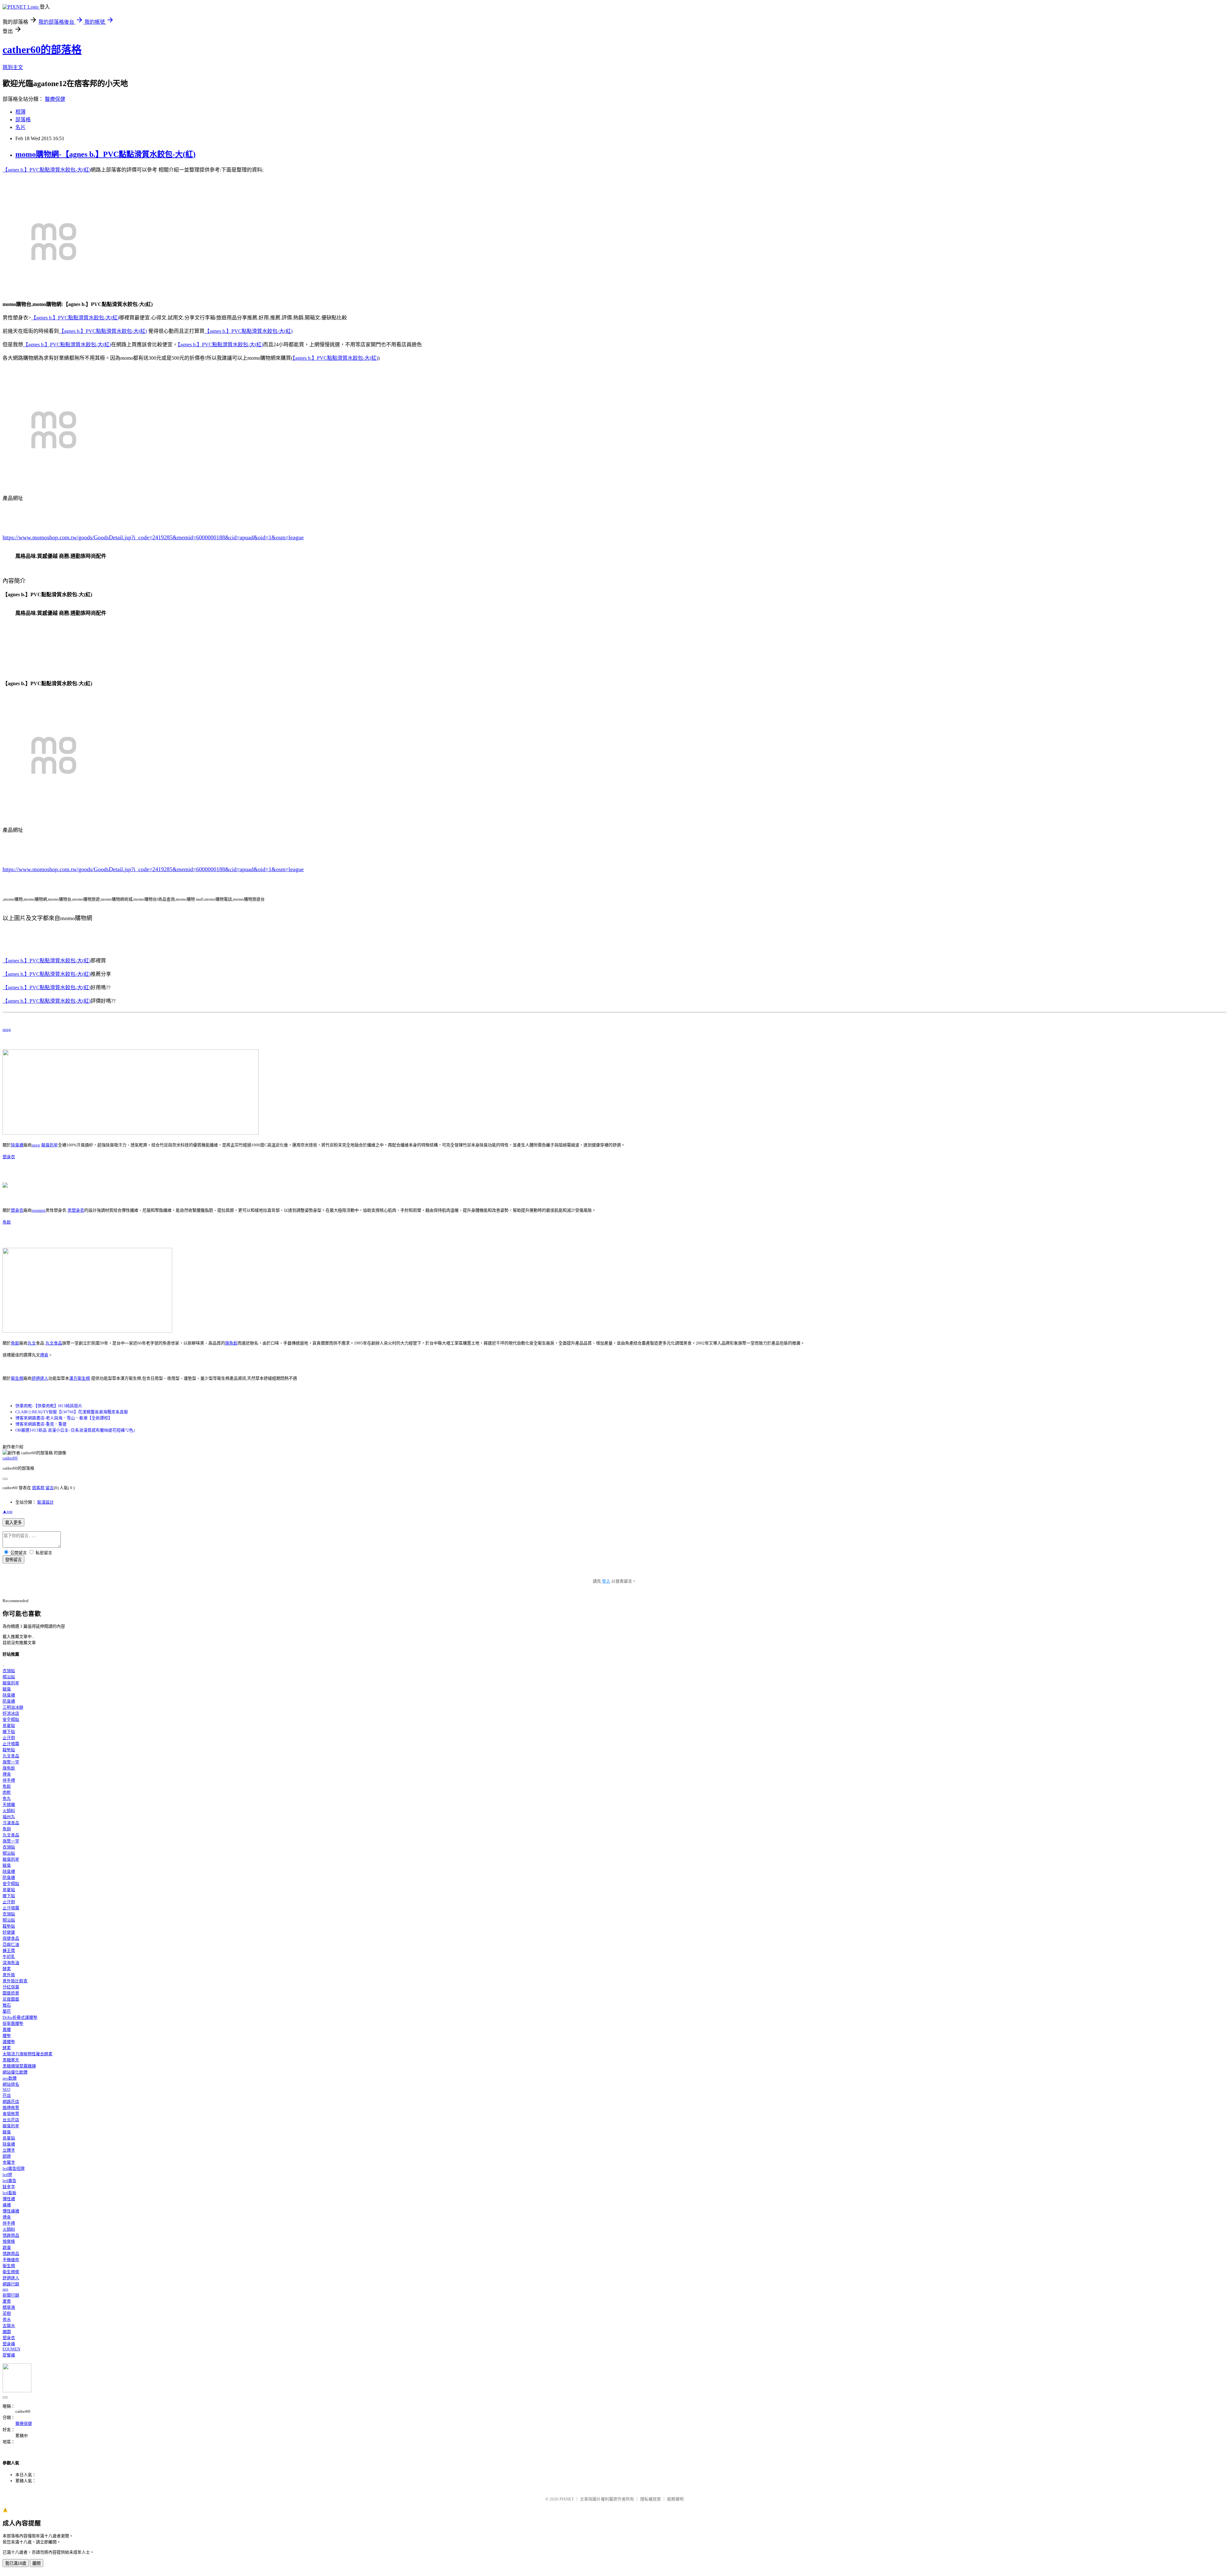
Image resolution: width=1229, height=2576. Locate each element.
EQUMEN (11, 2349)
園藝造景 (11, 1993)
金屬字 (9, 2162)
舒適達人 (40, 1378)
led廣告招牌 (14, 2168)
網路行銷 (11, 2284)
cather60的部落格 (42, 50)
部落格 (23, 120)
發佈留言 (13, 1560)
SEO (6, 2089)
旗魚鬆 (231, 1343)
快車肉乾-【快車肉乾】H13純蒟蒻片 (49, 1406)
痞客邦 (38, 1488)
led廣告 (9, 2181)
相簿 (20, 112)
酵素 (7, 1969)
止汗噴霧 (11, 1744)
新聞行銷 (11, 2295)
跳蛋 (7, 2247)
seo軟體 (10, 2078)
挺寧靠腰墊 (13, 2023)
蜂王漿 (9, 1950)
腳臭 (7, 1689)
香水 (7, 2319)
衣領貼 (9, 1671)
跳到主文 (13, 67)
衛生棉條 (11, 2272)
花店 (7, 2095)
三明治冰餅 (13, 1707)
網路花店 (11, 2102)
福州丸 (9, 1817)
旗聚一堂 (11, 1762)
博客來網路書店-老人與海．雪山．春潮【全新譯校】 (64, 1418)
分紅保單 (11, 1987)
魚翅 (7, 1829)
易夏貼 (9, 1725)
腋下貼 (9, 1732)
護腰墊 (9, 2042)
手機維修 (11, 2260)
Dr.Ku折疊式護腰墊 (20, 2017)
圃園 (7, 2332)
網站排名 (11, 2084)
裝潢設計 (45, 1502)
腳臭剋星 (50, 1145)
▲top (8, 1511)
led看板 (9, 2193)
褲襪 (7, 2205)
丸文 (32, 1343)
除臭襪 (17, 1145)
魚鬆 (7, 1222)
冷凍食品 (11, 1823)
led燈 (7, 2175)
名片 (20, 127)
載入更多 (13, 1523)
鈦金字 (9, 2187)
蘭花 (7, 2011)
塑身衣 (9, 1157)
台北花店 (11, 2120)
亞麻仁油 (11, 1944)
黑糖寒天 (11, 2060)
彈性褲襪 (11, 2211)
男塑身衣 (76, 1210)
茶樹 (7, 2313)
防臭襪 (9, 1701)
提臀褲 (9, 2355)
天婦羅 (9, 1805)
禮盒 (44, 1355)
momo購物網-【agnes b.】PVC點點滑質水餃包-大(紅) (105, 154)
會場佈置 (11, 2114)
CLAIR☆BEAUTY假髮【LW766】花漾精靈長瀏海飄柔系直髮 (72, 1412)
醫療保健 (55, 99)
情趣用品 (11, 2235)
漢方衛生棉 (80, 1378)
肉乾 (7, 1792)
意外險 (9, 1975)
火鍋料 (9, 1811)
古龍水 (9, 2326)
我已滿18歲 (16, 2563)
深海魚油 (11, 1963)
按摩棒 (9, 2241)
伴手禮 (9, 1780)
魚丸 (7, 1798)
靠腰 (7, 2030)
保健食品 (11, 1938)
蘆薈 (7, 2301)
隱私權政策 (651, 2499)
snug (7, 1029)
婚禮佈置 (11, 2108)
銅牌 (7, 2156)
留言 (50, 1488)
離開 (36, 2563)
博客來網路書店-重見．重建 (41, 1424)
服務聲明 (675, 2499)
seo (5, 2289)
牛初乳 (9, 1957)
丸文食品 (54, 1343)
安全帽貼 (11, 1719)
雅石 (7, 2005)
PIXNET (567, 2499)
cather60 (10, 1458)
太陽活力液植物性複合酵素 (28, 2054)
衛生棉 (17, 1378)
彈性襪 (9, 2199)
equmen (39, 1210)
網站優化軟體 (15, 2072)
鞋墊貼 (9, 1750)
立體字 (9, 2150)
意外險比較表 (15, 1981)
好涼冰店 (11, 1713)
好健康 (9, 1932)
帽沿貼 (9, 1677)
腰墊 (7, 2036)
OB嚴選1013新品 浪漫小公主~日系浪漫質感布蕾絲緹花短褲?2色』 (76, 1430)
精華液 (9, 2307)
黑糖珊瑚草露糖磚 (19, 2066)
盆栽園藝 (11, 1999)
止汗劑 (9, 1738)
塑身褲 (9, 2344)
